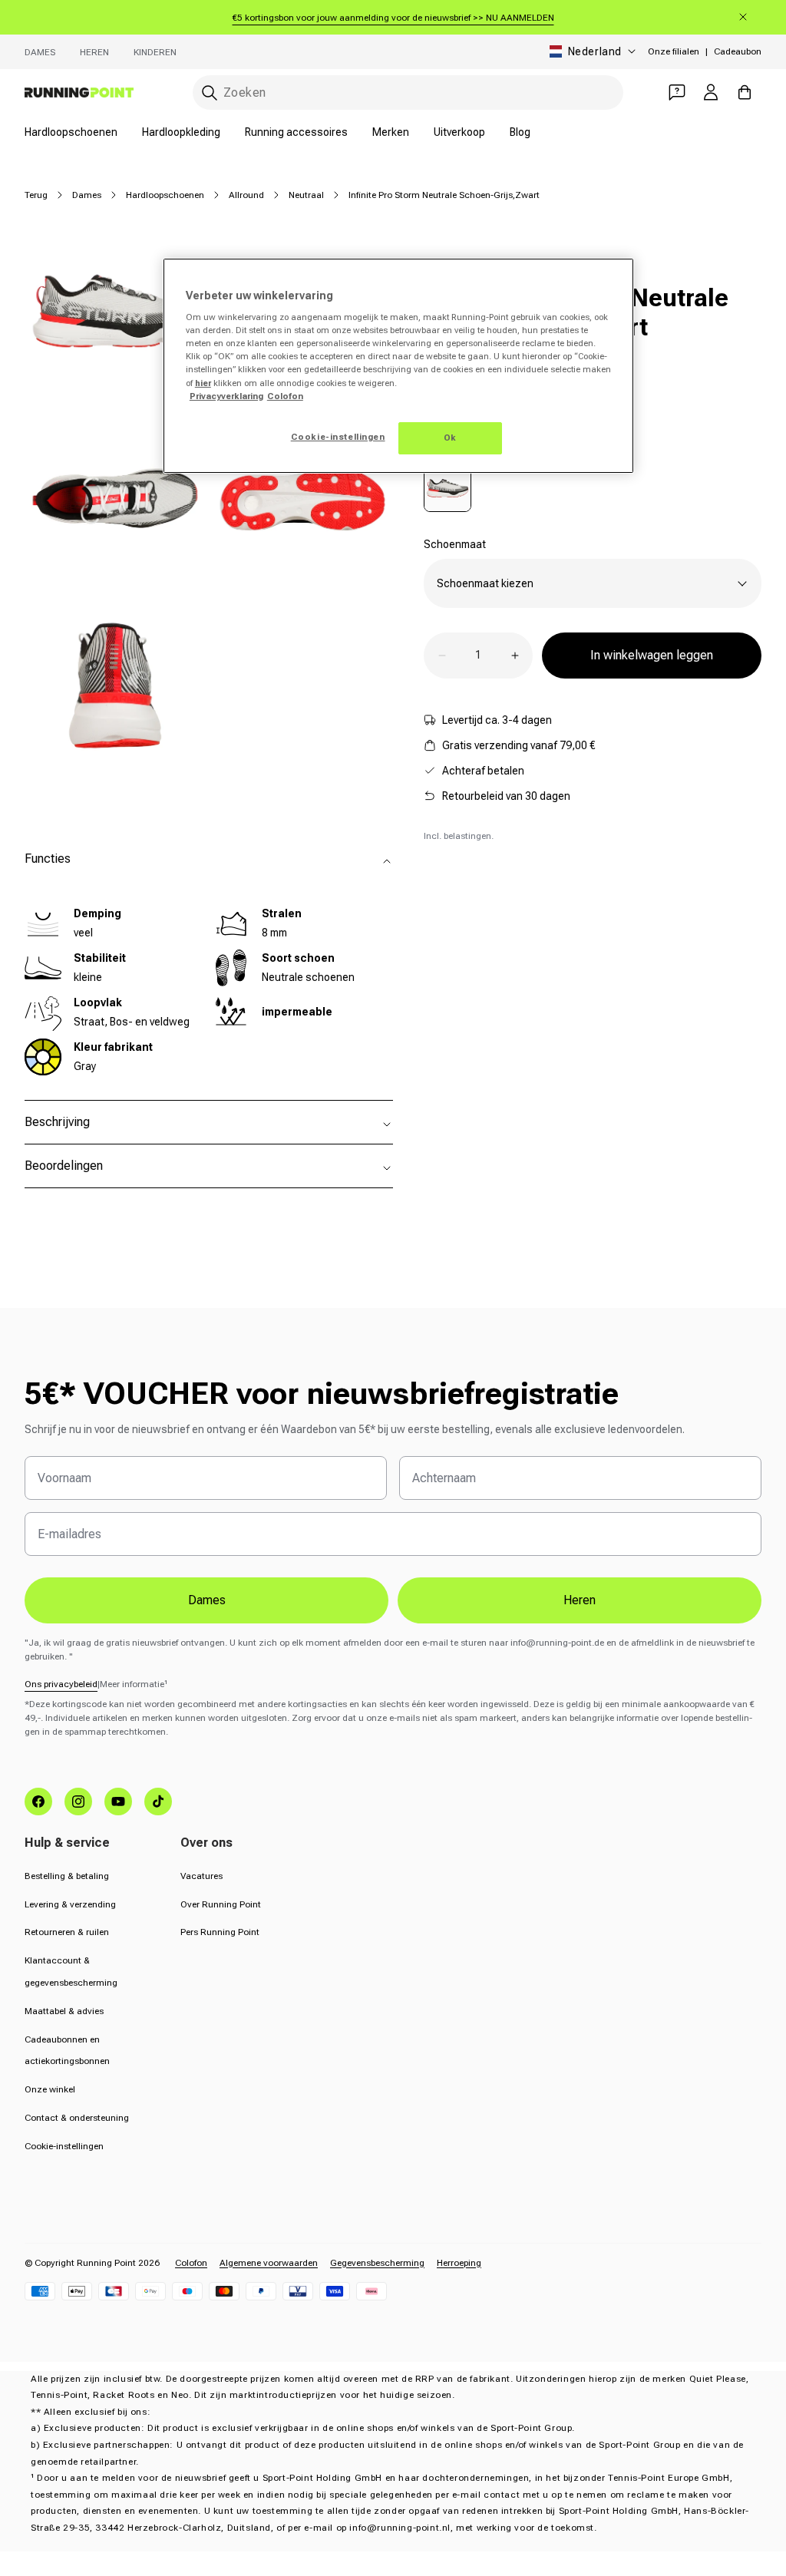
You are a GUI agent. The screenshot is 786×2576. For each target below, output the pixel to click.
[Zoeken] (210, 93)
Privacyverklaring (226, 396)
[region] (398, 366)
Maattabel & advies (64, 2011)
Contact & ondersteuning (77, 2118)
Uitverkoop (459, 132)
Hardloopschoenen (71, 132)
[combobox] (408, 92)
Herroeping (459, 2263)
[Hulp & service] (677, 92)
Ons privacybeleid (61, 1684)
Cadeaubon (738, 51)
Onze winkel (50, 2089)
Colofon (191, 2263)
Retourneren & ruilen (67, 1932)
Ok (450, 438)
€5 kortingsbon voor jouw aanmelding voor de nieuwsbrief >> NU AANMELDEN (393, 18)
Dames (40, 52)
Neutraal (306, 195)
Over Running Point (221, 1904)
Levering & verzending (70, 1904)
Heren (94, 52)
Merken (391, 132)
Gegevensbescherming (377, 2263)
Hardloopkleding (181, 132)
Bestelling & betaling (67, 1876)
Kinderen (155, 52)
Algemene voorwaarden (269, 2263)
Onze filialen (674, 51)
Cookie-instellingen (64, 2146)
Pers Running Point (220, 1932)
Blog (520, 132)
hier (203, 383)
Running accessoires (296, 132)
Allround (246, 195)
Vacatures (201, 1876)
